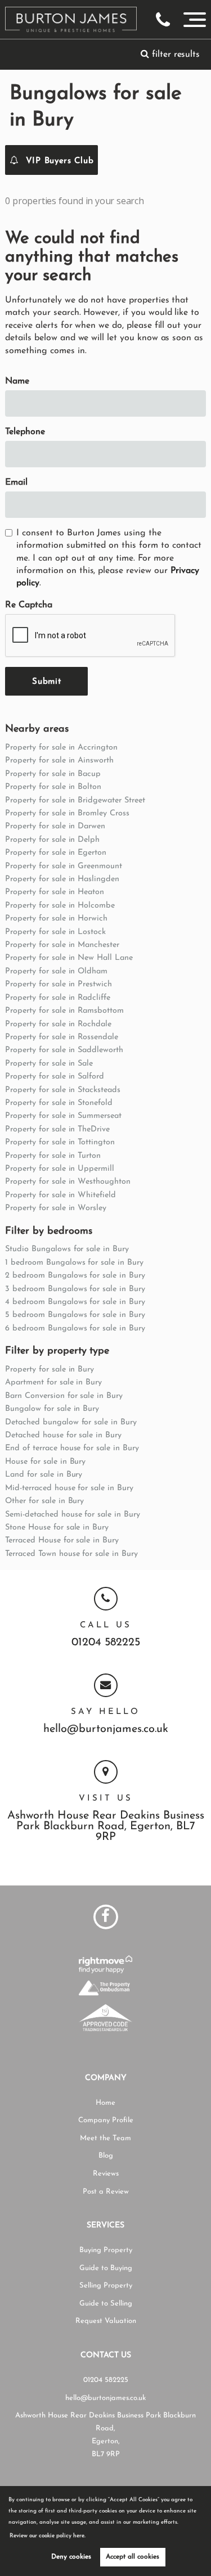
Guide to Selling (106, 2304)
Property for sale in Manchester (62, 945)
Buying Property (106, 2250)
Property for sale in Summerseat (63, 1116)
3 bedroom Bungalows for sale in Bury (75, 1289)
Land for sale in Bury (44, 1475)
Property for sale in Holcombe (60, 906)
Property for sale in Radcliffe (58, 998)
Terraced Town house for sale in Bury (71, 1554)
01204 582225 (106, 1643)
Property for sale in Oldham (56, 971)
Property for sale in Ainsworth (59, 761)
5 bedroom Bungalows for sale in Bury (75, 1315)
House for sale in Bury (45, 1462)
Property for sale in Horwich (56, 919)
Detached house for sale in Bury (63, 1435)
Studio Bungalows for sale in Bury (67, 1249)
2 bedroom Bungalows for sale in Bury (75, 1276)
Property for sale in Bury (50, 1370)
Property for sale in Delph (52, 840)
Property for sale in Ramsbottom (64, 1011)
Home (105, 2103)
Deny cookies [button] (71, 2557)
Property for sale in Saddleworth (64, 1050)
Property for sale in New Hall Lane (69, 958)
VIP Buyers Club (58, 161)
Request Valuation (106, 2321)
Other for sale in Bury (44, 1501)
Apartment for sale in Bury (53, 1382)
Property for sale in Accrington (61, 748)
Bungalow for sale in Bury (52, 1409)
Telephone (25, 432)
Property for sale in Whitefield (60, 1195)
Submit (46, 682)
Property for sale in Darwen (55, 826)
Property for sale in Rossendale (62, 1037)
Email (16, 482)
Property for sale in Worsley (56, 1208)
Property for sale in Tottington (60, 1142)
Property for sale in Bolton (53, 787)
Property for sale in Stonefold (59, 1103)
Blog (106, 2156)
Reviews (106, 2174)
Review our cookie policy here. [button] (48, 2536)
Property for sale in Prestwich (59, 984)
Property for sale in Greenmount (64, 866)
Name (17, 381)
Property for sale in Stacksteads (62, 1090)
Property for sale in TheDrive (57, 1129)
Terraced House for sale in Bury (62, 1540)
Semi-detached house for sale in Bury (72, 1515)
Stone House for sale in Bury (57, 1528)
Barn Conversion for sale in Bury (64, 1396)
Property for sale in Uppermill (60, 1169)
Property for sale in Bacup (53, 774)
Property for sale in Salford (55, 1077)
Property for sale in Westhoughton (68, 1182)
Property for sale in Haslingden (62, 879)
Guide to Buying (106, 2268)
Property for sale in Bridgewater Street (75, 800)
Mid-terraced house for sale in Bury (69, 1488)
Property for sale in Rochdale (58, 1024)
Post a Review (106, 2192)
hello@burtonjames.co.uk (106, 1729)
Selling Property (106, 2286)
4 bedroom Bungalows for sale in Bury (75, 1302)
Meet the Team (105, 2138)
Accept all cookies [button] (133, 2557)
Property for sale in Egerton (56, 853)
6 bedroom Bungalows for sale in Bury (75, 1328)
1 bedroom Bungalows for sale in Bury (74, 1263)
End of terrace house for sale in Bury (72, 1448)
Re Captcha (29, 605)
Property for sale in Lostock (55, 932)
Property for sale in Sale (49, 1064)
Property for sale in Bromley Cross (67, 813)
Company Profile (106, 2120)
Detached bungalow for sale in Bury (71, 1422)
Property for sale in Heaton (55, 892)
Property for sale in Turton (53, 1156)
